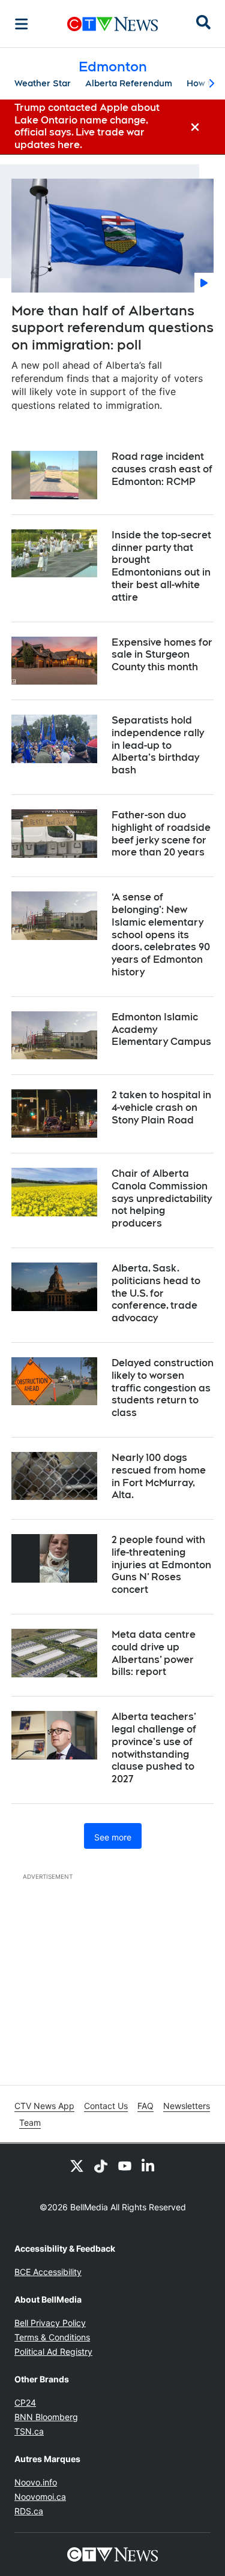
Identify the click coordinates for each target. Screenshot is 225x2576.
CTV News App (44, 2106)
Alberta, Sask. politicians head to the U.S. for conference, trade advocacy (156, 1293)
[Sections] (22, 24)
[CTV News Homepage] (112, 24)
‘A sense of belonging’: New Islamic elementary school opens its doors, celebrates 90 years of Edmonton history (161, 935)
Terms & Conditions (52, 2337)
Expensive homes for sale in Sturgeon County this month (162, 655)
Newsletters (187, 2106)
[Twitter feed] (77, 2165)
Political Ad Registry (53, 2351)
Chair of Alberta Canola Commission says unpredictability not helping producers (162, 1198)
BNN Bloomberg (46, 2417)
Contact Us (106, 2106)
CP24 (25, 2402)
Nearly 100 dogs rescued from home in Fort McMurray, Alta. (159, 1476)
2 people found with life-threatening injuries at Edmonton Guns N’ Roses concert (161, 1565)
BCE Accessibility (48, 2272)
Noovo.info (36, 2482)
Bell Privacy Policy (50, 2323)
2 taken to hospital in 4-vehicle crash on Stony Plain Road (161, 1108)
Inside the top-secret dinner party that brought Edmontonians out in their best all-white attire (161, 566)
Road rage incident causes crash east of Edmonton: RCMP (162, 469)
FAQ (145, 2106)
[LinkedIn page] (149, 2165)
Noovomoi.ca (40, 2497)
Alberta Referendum (129, 83)
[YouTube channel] (125, 2165)
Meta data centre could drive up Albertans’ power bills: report (154, 1653)
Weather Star (43, 83)
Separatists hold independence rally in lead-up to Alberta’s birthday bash (158, 745)
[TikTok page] (101, 2165)
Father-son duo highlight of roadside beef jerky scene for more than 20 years (161, 834)
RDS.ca (29, 2511)
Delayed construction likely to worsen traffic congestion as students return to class (163, 1388)
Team (30, 2122)
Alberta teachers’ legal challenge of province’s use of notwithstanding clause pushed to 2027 (154, 1748)
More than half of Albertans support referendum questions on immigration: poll (112, 328)
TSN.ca (29, 2431)
